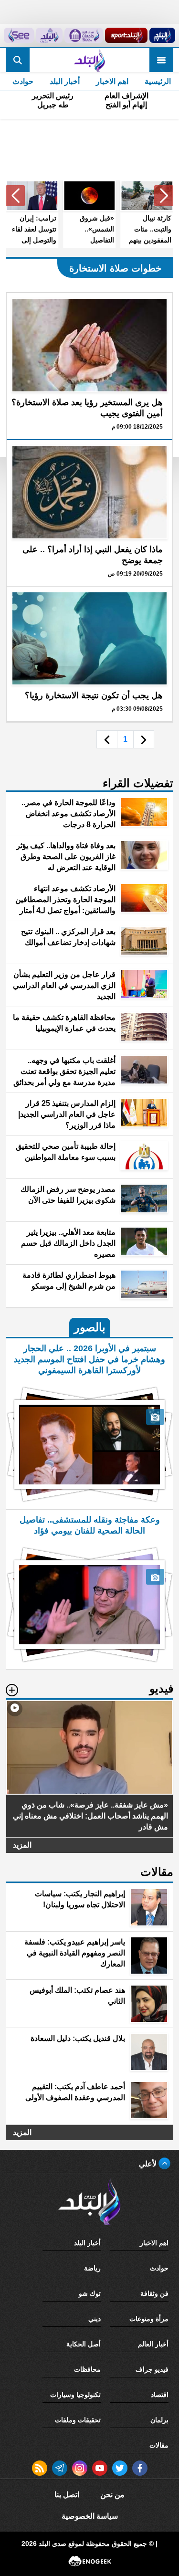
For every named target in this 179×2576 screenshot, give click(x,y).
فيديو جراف (152, 2369)
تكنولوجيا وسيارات (75, 2395)
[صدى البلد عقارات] (49, 35)
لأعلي (149, 2164)
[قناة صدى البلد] (162, 35)
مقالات (159, 2445)
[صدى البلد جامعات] (84, 35)
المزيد (22, 1845)
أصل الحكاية (84, 2344)
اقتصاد (160, 2395)
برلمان (159, 2420)
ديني (95, 2319)
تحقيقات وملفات (78, 2420)
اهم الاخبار (112, 81)
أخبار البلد (65, 81)
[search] (18, 60)
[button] (164, 196)
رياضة (92, 2268)
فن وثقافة (154, 2293)
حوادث (23, 81)
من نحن (112, 2495)
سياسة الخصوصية (90, 2516)
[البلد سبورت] (126, 35)
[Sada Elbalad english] (19, 35)
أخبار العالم (153, 2344)
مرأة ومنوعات (149, 2319)
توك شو (90, 2293)
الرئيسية (158, 81)
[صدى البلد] (89, 60)
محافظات (87, 2369)
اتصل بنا (67, 2495)
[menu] (161, 60)
